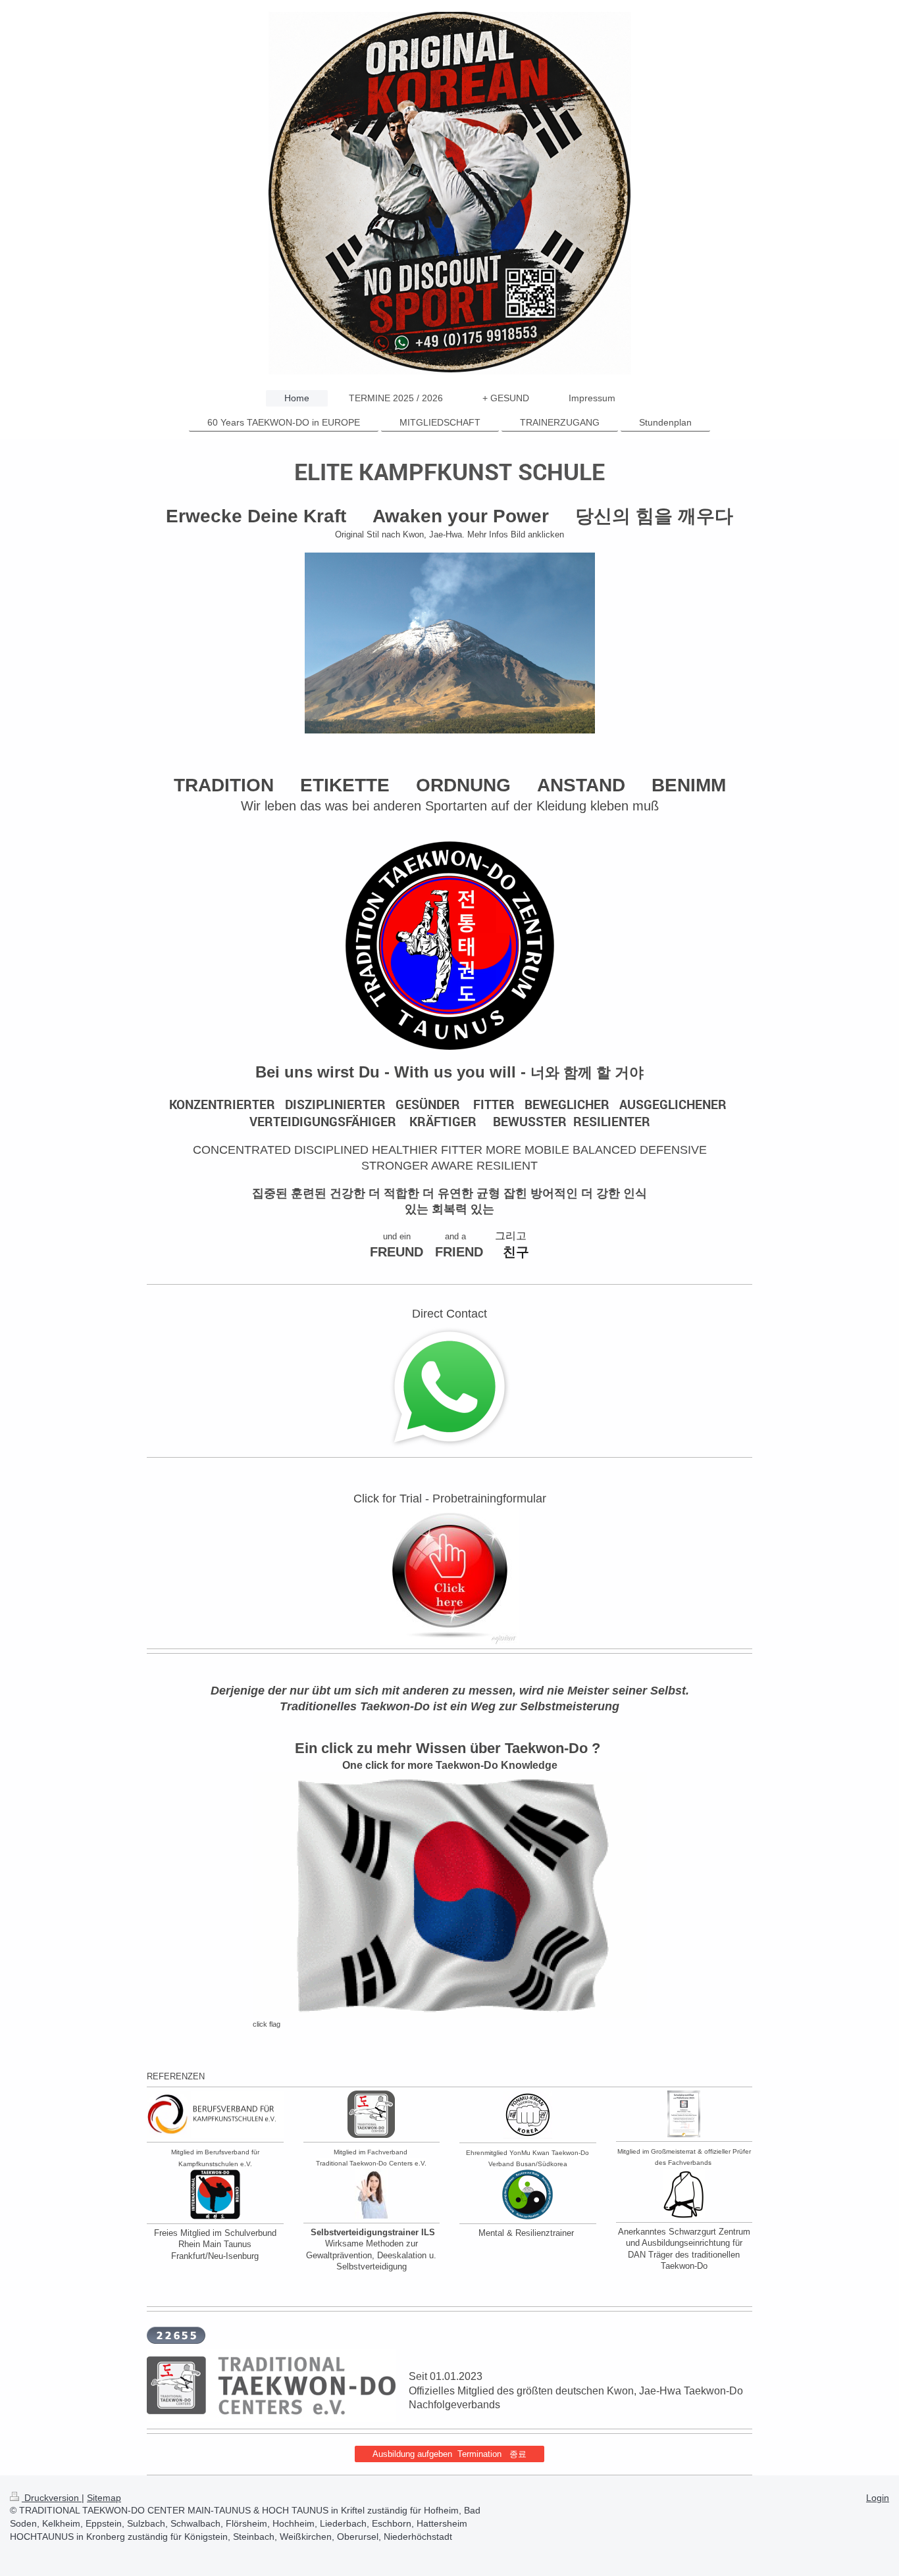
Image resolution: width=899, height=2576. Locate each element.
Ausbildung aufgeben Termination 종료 (449, 2454)
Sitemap (104, 2498)
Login (878, 2498)
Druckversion (52, 2498)
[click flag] (450, 1895)
